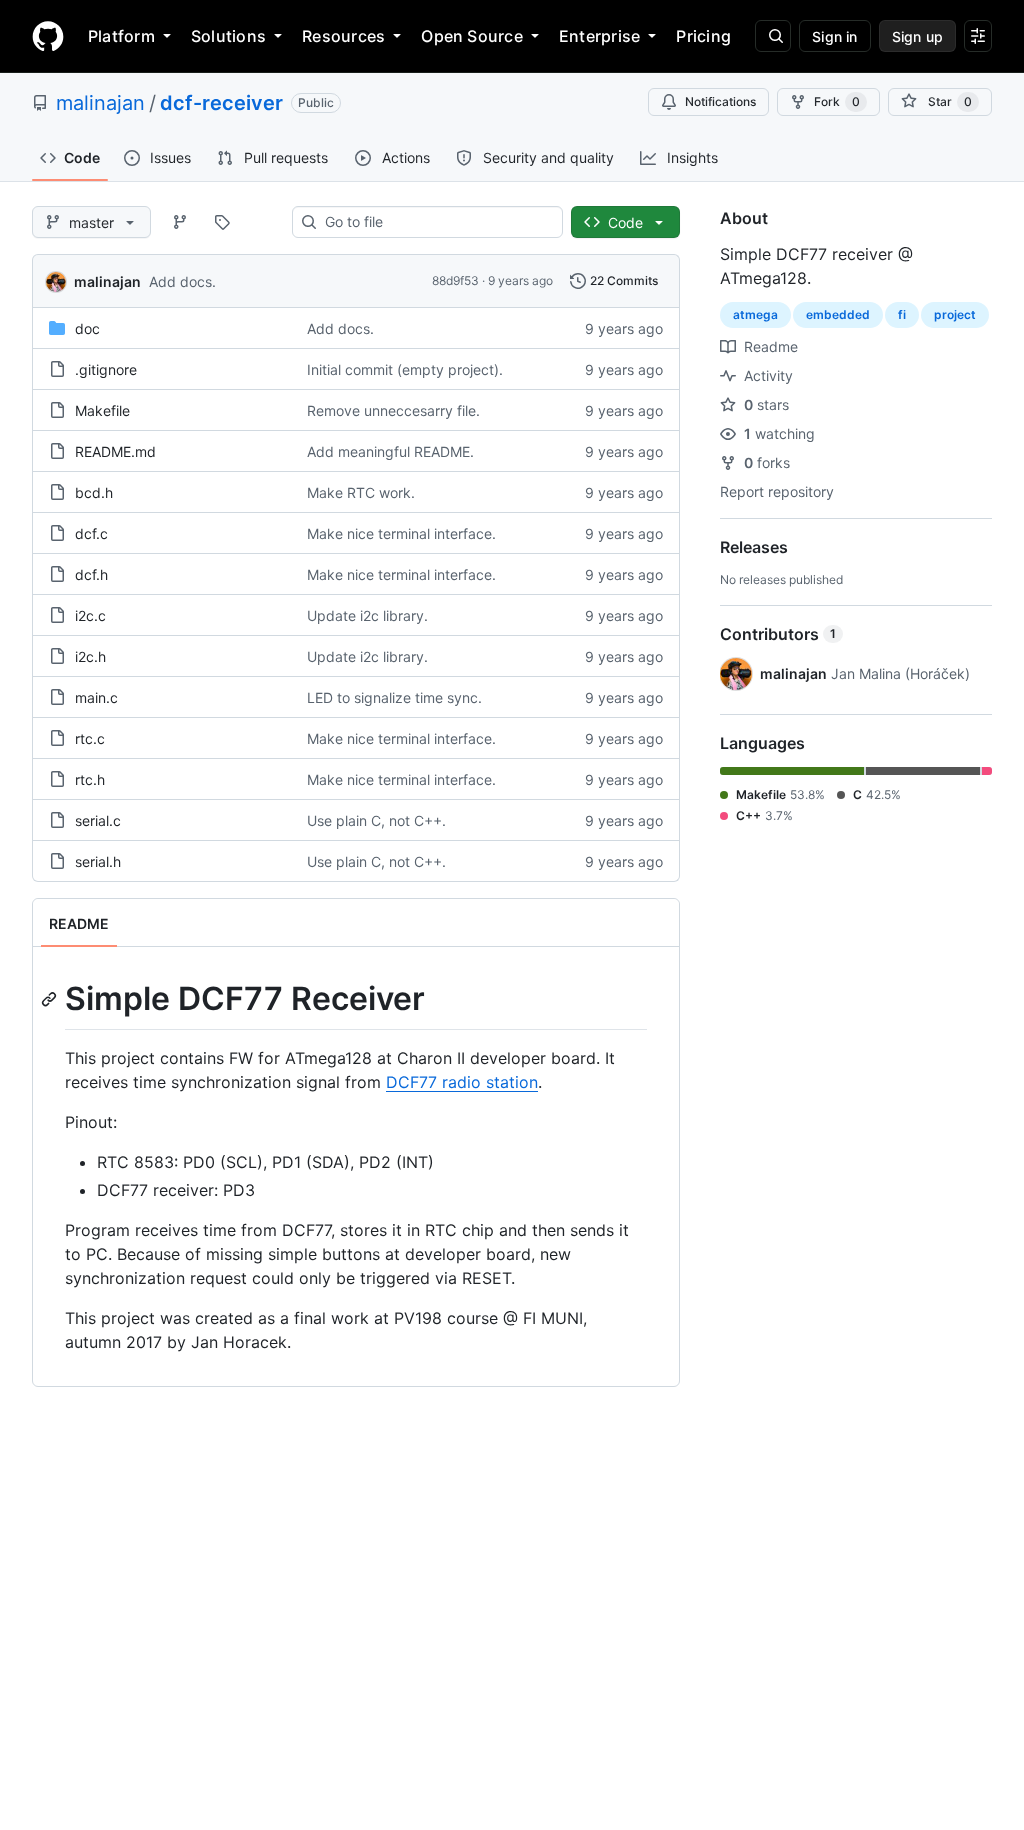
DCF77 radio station (462, 1082)
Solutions (228, 36)
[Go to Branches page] (180, 222)
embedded (838, 314)
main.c (96, 697)
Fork (837, 101)
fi (902, 314)
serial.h (98, 861)
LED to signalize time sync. (394, 697)
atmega (755, 314)
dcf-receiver (221, 103)
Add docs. (182, 281)
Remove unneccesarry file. (393, 410)
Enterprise (599, 36)
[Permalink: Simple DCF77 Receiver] (51, 999)
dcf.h (91, 574)
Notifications (720, 101)
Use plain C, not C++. (376, 820)
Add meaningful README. (390, 451)
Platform (121, 36)
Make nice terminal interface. (401, 533)
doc (87, 328)
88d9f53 (455, 280)
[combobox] (435, 222)
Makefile (102, 410)
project (955, 314)
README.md (115, 451)
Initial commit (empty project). (405, 369)
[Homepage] (48, 36)
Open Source (472, 36)
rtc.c (90, 738)
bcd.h (94, 492)
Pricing (703, 36)
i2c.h (90, 656)
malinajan (100, 103)
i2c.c (90, 615)
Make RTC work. (361, 492)
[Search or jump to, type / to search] (773, 36)
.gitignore (106, 369)
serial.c (98, 820)
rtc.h (90, 779)
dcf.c (91, 533)
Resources (343, 36)
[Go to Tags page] (222, 222)
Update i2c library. (367, 615)
